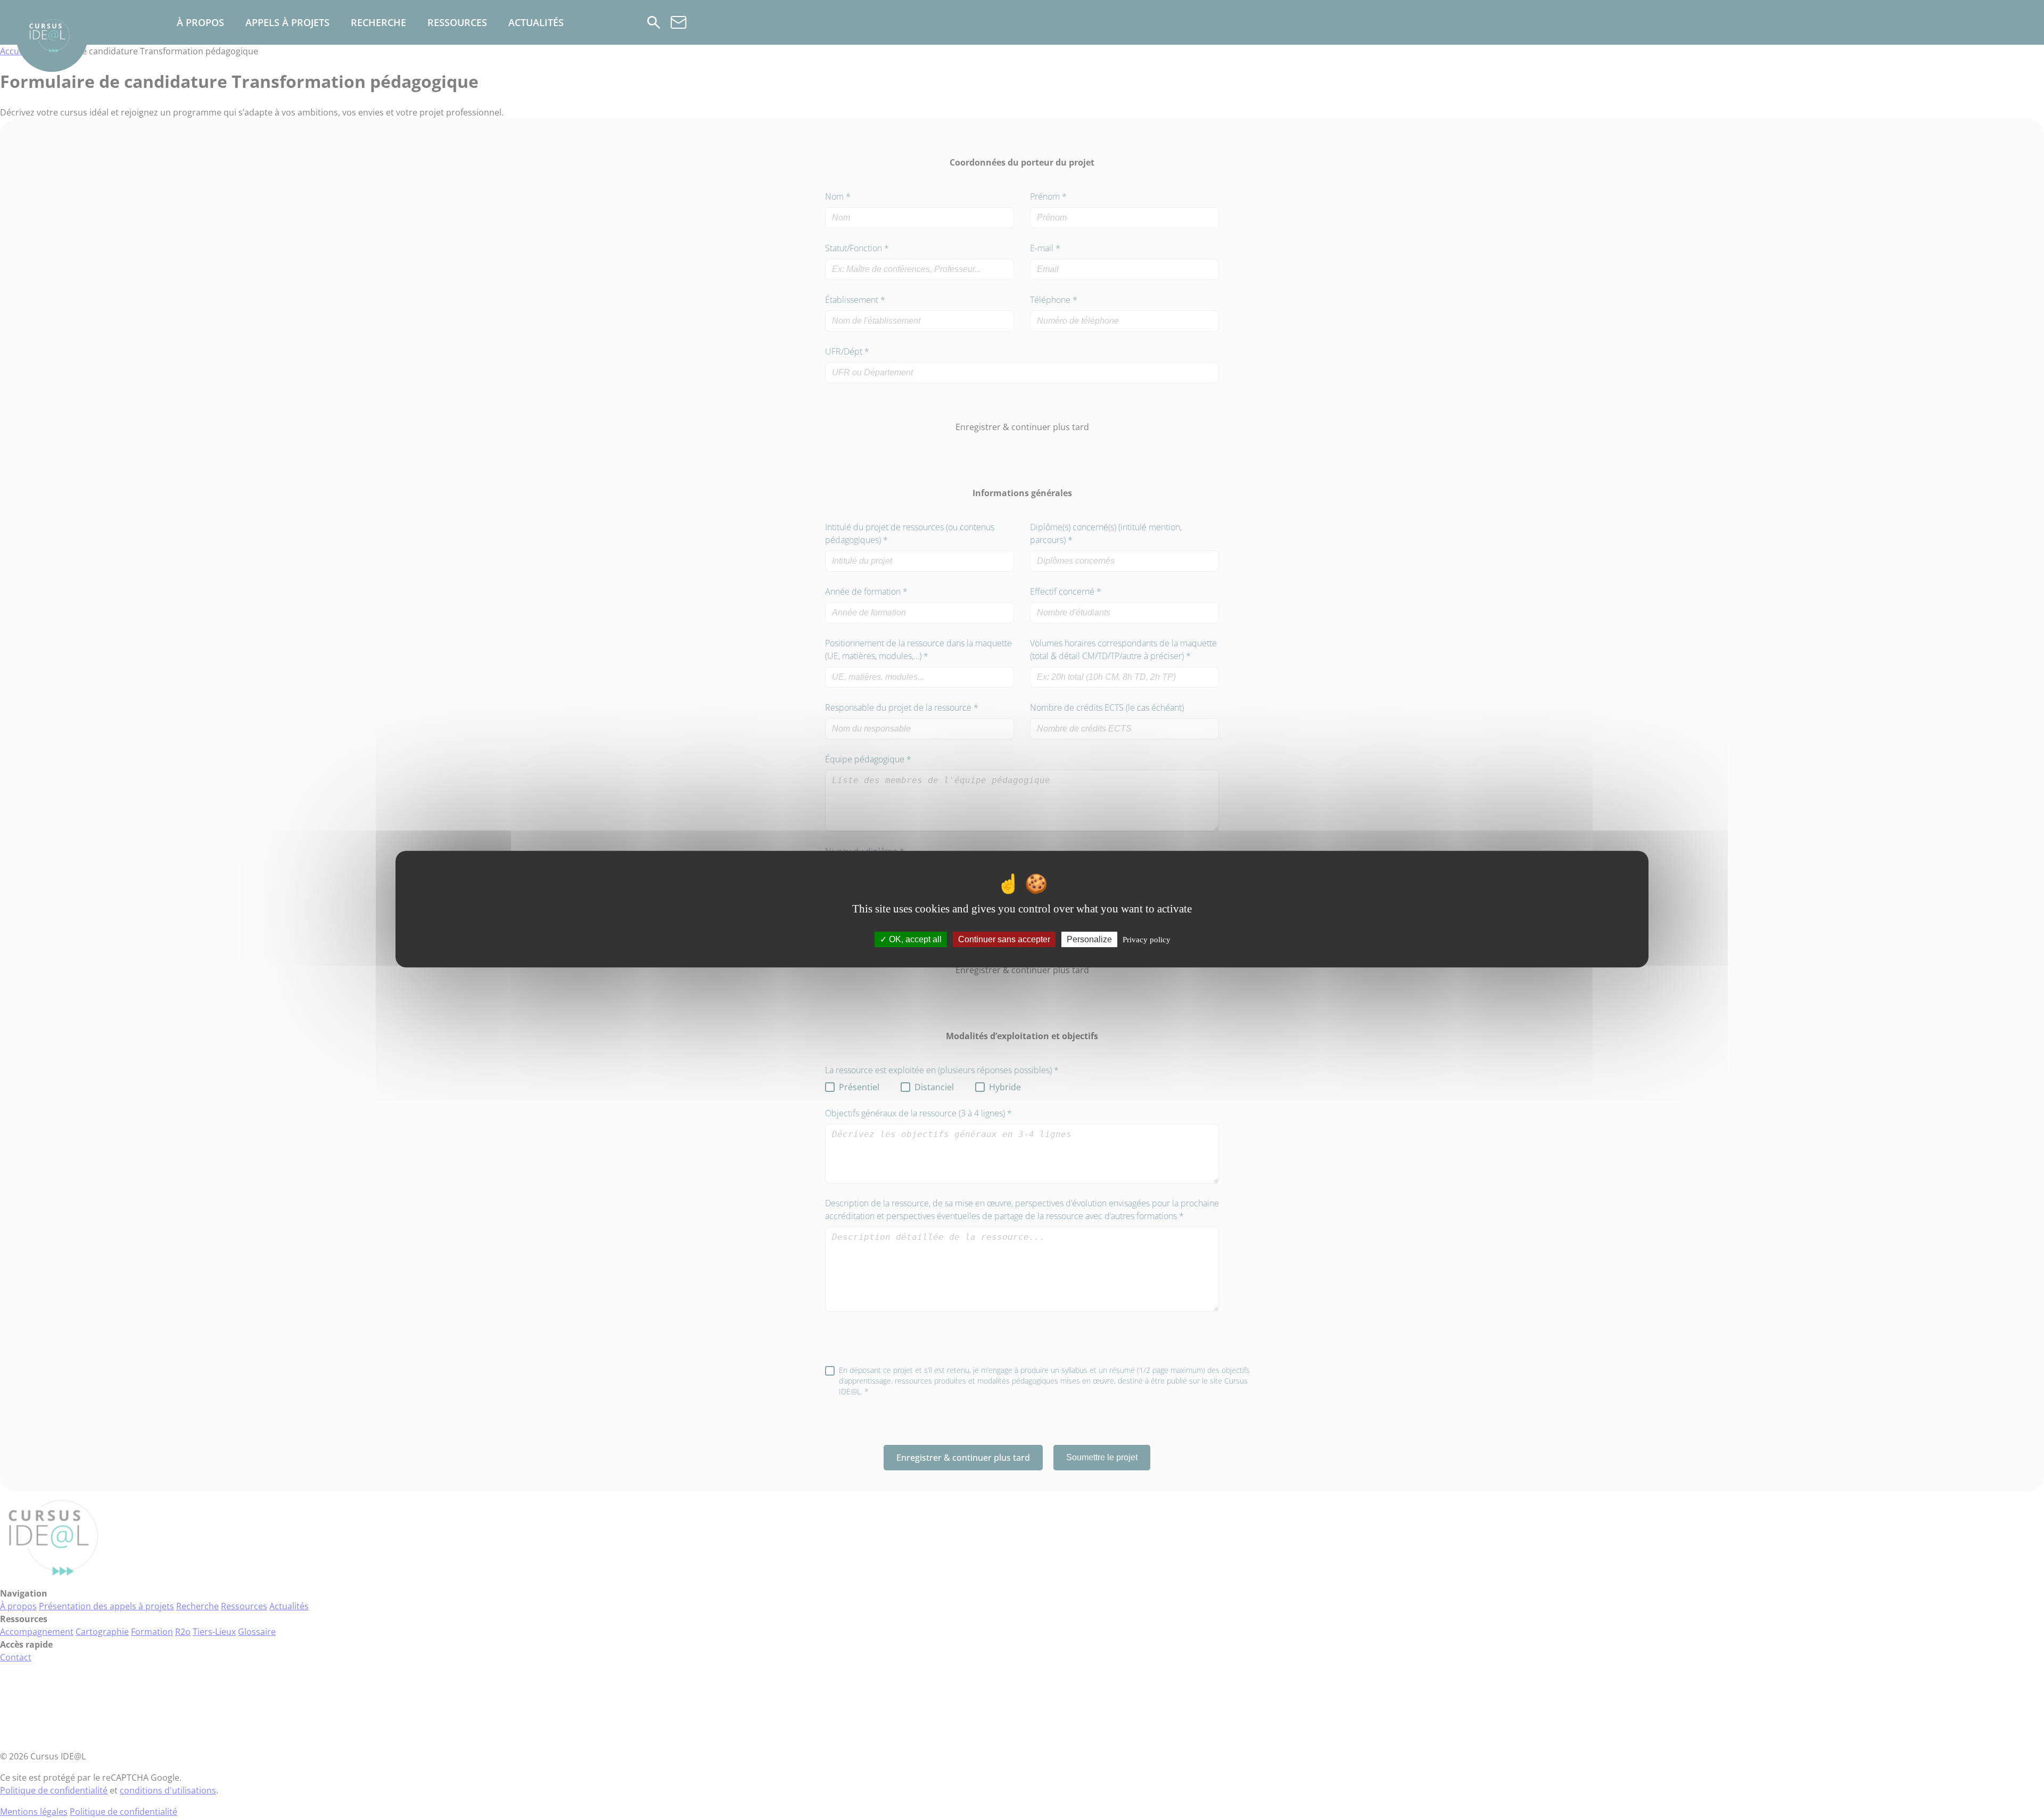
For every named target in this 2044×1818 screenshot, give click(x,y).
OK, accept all (914, 939)
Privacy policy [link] (1147, 940)
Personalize (1089, 939)
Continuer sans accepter (1004, 939)
